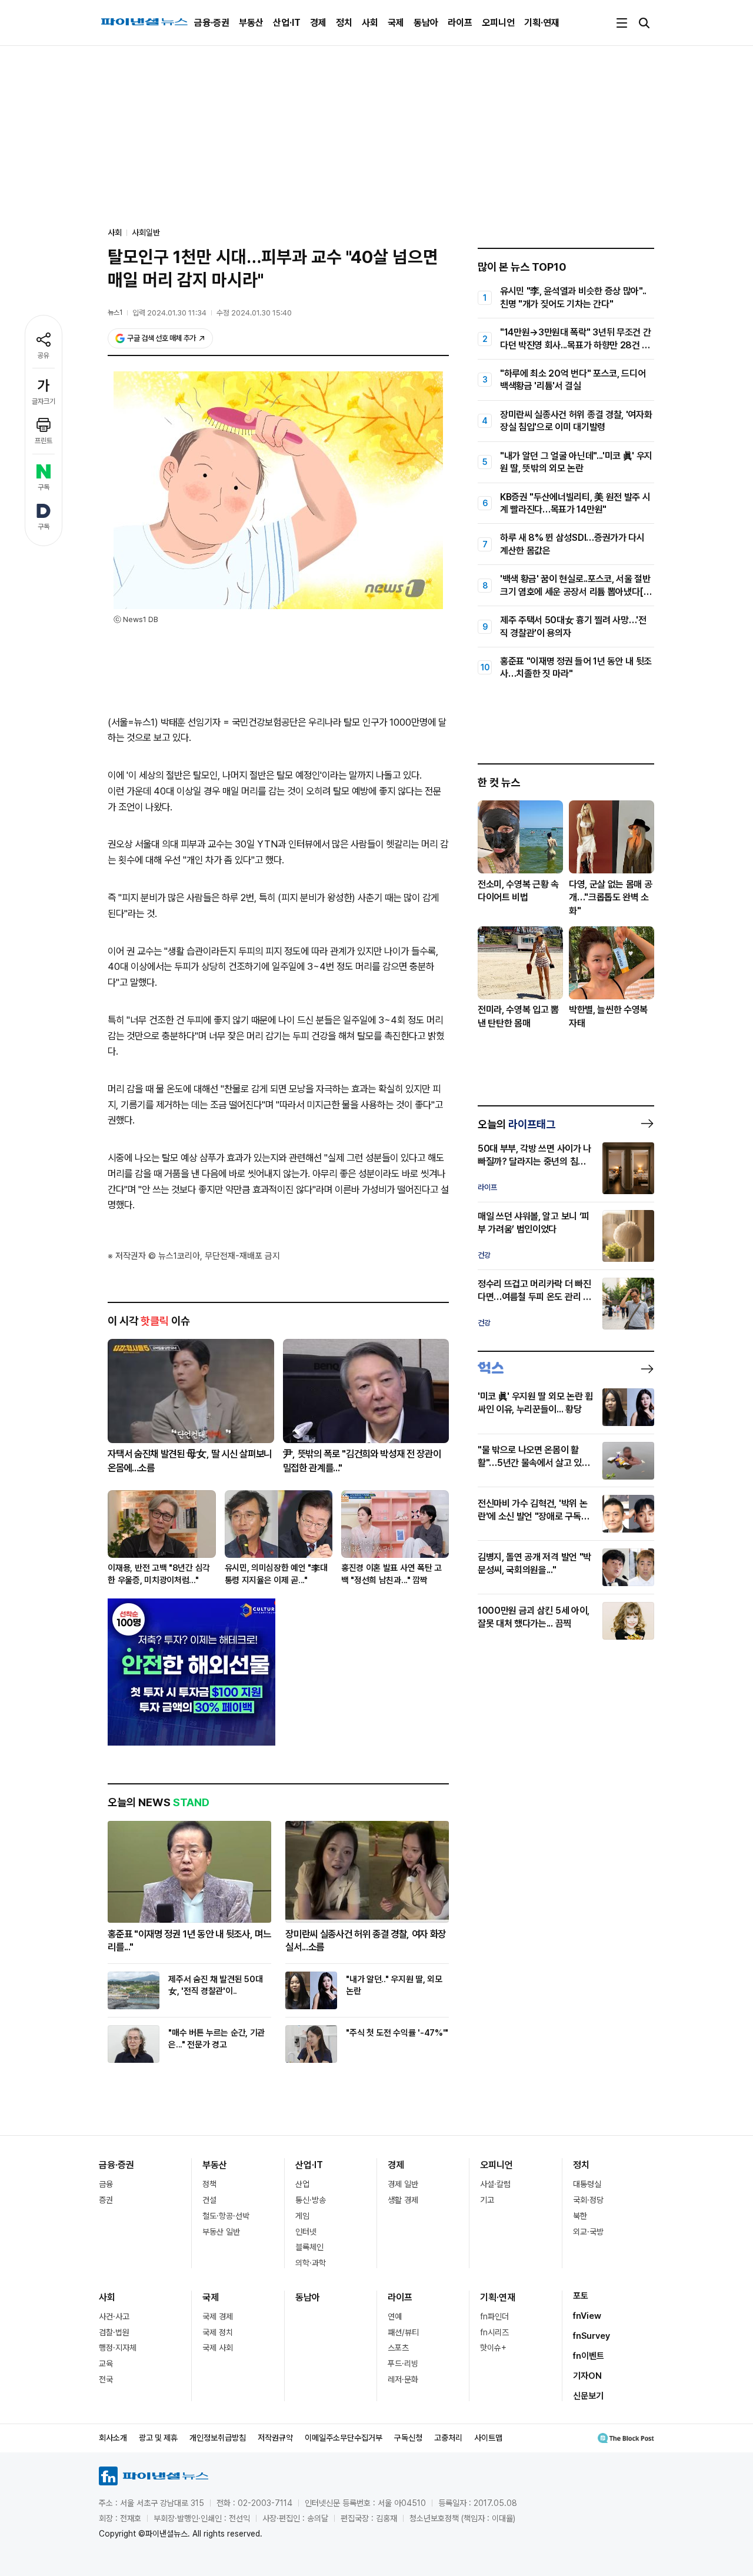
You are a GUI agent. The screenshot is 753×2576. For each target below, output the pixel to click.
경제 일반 (403, 2184)
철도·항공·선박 (226, 2216)
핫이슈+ (493, 2348)
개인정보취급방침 (218, 2438)
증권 (106, 2200)
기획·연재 (542, 23)
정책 (209, 2184)
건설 (209, 2200)
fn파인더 (494, 2316)
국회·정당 (588, 2200)
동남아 (426, 23)
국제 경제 (218, 2316)
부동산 (251, 23)
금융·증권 (212, 23)
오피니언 (498, 23)
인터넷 (306, 2232)
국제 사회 (218, 2348)
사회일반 (146, 232)
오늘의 (517, 1124)
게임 (302, 2216)
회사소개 (113, 2438)
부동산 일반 (221, 2232)
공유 (44, 355)
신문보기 (588, 2396)
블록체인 (309, 2247)
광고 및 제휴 (158, 2438)
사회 (370, 23)
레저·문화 (403, 2379)
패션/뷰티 (403, 2332)
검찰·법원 (114, 2332)
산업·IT (287, 23)
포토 (581, 2296)
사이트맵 (488, 2438)
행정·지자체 (118, 2348)
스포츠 (398, 2348)
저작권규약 (275, 2438)
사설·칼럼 (495, 2184)
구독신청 (408, 2438)
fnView (587, 2316)
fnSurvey (592, 2336)
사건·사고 (114, 2316)
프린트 (44, 441)
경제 (318, 23)
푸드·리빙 (403, 2364)
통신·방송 (311, 2200)
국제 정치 (218, 2332)
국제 (396, 23)
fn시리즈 (494, 2332)
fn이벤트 (589, 2356)
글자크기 (44, 401)
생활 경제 (403, 2200)
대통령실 (587, 2184)
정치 (344, 23)
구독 (44, 487)
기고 (487, 2200)
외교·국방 (588, 2232)
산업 (302, 2184)
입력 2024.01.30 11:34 (169, 313)
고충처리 (448, 2438)
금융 (106, 2184)
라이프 (460, 23)
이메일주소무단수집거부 (344, 2438)
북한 (580, 2216)
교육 (106, 2364)
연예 (395, 2316)
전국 (106, 2379)
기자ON (587, 2376)
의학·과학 (311, 2263)
